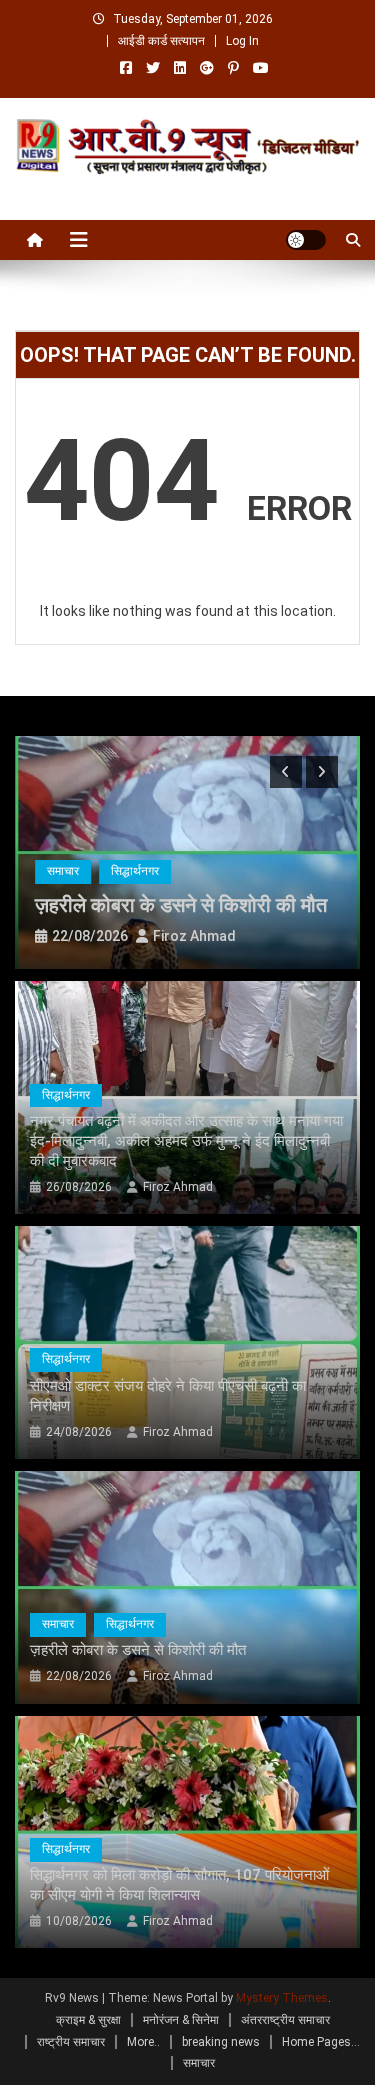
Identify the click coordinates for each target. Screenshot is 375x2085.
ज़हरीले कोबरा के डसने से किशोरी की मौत (181, 905)
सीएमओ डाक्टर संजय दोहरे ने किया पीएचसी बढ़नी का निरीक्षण (168, 1396)
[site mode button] (306, 240)
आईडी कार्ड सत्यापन (161, 41)
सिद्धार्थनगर (135, 871)
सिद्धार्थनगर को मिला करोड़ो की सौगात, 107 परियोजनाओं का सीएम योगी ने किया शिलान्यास (179, 1885)
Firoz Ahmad (194, 936)
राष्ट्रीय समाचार (71, 2042)
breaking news (221, 2042)
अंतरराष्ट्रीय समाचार (285, 2020)
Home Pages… (321, 2042)
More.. (143, 2042)
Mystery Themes (282, 1998)
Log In (242, 41)
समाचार (63, 871)
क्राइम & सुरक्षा (88, 2020)
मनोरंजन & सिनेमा (181, 2020)
